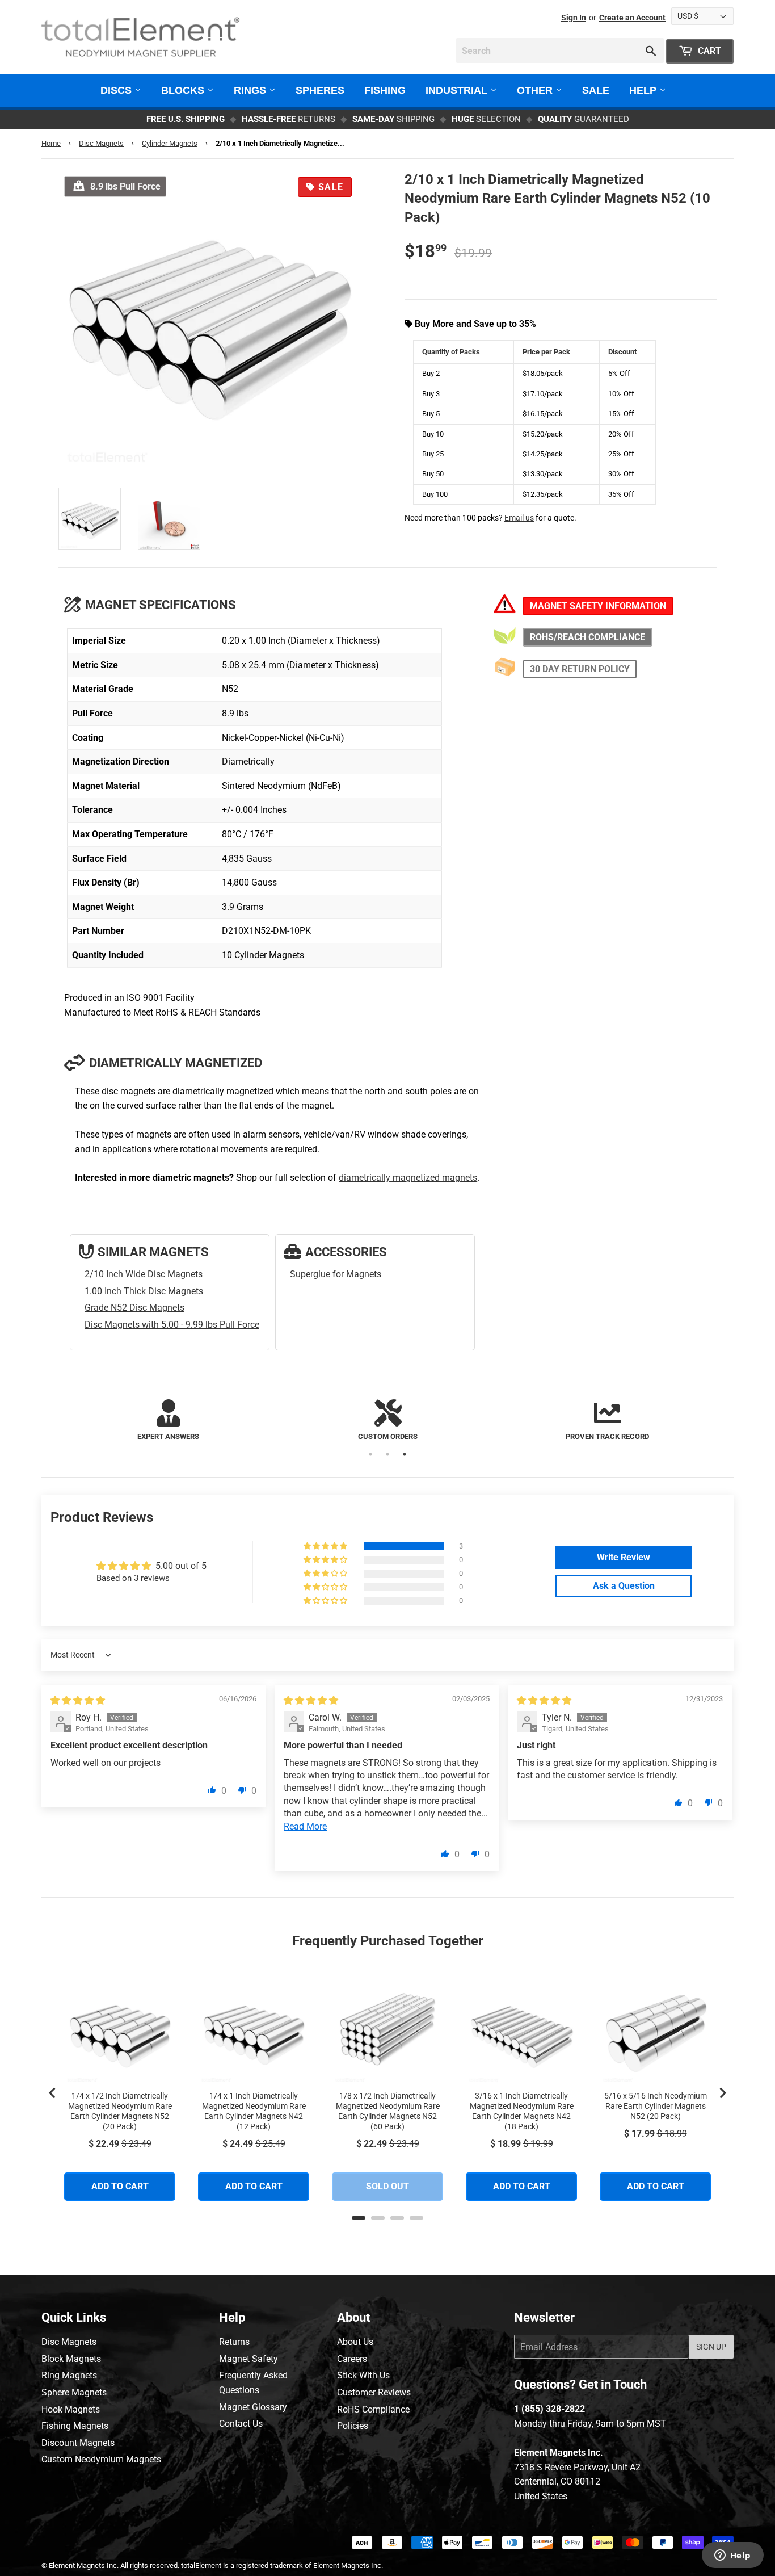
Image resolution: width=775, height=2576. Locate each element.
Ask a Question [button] (624, 1586)
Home (51, 143)
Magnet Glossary (253, 2407)
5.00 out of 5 (181, 1566)
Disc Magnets (101, 143)
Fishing (385, 90)
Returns (234, 2342)
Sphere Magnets (74, 2392)
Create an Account (632, 18)
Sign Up (711, 2347)
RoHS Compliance (373, 2409)
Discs (117, 90)
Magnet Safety (248, 2359)
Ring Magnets (69, 2375)
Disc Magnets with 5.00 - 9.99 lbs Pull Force (172, 1325)
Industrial (458, 90)
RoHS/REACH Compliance (587, 637)
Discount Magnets (78, 2443)
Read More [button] (305, 1826)
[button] (326, 1546)
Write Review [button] (624, 1557)
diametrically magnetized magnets (408, 1178)
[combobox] (560, 51)
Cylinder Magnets (170, 143)
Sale (596, 90)
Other (536, 90)
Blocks (184, 90)
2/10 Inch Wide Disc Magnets (144, 1274)
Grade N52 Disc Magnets (134, 1308)
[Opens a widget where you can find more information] (732, 2556)
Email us (519, 518)
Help (644, 90)
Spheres (320, 90)
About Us (355, 2342)
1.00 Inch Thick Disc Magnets (144, 1291)
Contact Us (241, 2424)
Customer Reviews (374, 2392)
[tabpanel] (168, 1421)
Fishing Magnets (75, 2426)
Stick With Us (363, 2375)
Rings (251, 90)
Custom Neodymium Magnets (101, 2459)
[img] (78, 1700)
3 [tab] (405, 1454)
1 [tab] (370, 1454)
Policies (353, 2426)
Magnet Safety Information (598, 606)
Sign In (574, 18)
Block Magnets (71, 2359)
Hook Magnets (71, 2409)
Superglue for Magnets (336, 1274)
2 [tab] (387, 1454)
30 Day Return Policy (580, 669)
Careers (352, 2359)
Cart (708, 51)
